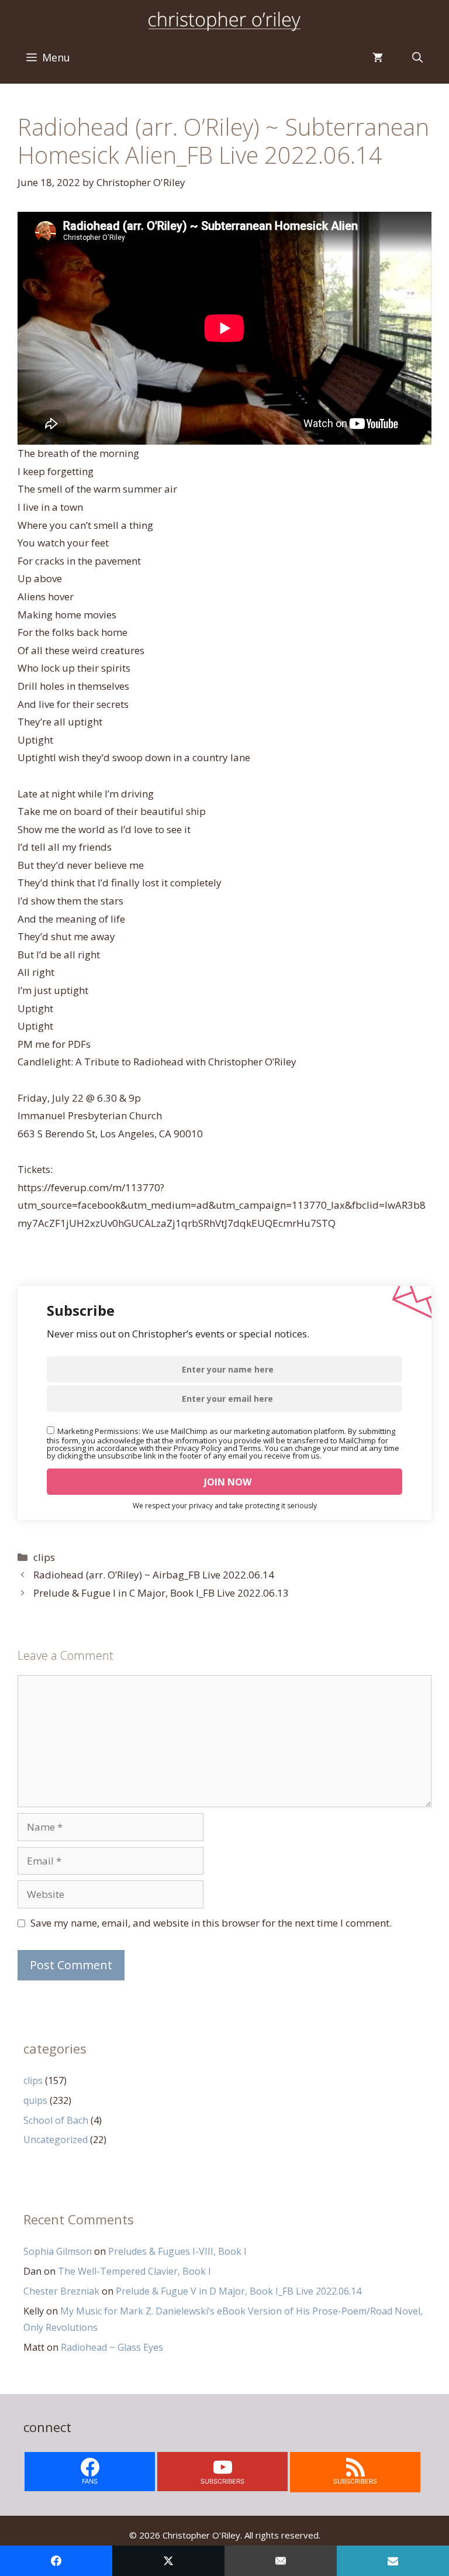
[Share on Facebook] (56, 2561)
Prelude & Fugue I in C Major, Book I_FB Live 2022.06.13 (161, 1593)
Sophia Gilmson (58, 2251)
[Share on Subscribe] (393, 2561)
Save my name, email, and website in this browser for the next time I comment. (211, 1923)
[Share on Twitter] (168, 2561)
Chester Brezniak (61, 2291)
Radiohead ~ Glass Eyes (112, 2347)
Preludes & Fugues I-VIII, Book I (177, 2251)
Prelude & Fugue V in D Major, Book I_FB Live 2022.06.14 (239, 2291)
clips (44, 1557)
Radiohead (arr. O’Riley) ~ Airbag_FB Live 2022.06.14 (154, 1575)
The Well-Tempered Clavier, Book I (134, 2271)
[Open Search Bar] (417, 57)
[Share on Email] (281, 2561)
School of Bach (56, 2120)
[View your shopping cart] (378, 57)
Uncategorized (56, 2140)
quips (35, 2100)
